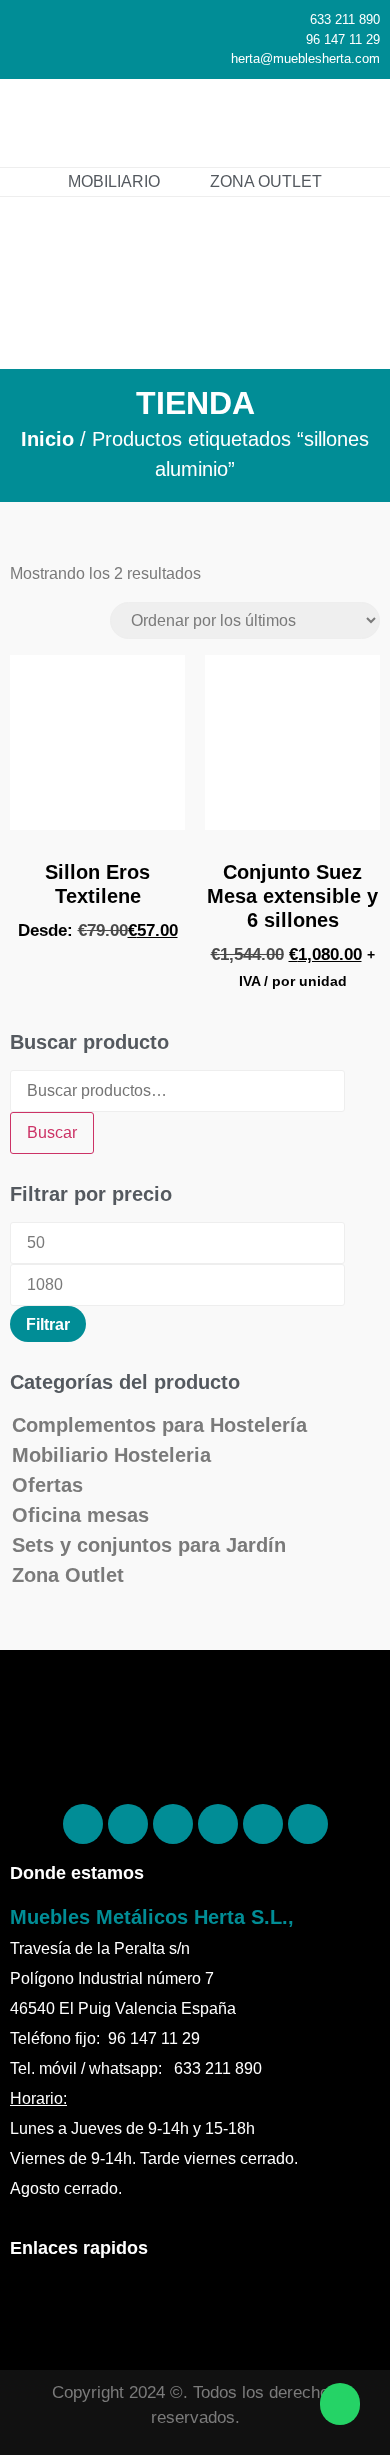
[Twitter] (218, 1824)
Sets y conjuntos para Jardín (149, 1545)
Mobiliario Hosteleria (111, 1455)
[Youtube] (308, 1824)
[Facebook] (83, 1824)
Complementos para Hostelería (159, 1425)
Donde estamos (77, 1873)
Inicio (47, 439)
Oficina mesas (80, 1515)
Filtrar (48, 1324)
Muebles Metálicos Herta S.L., (152, 1917)
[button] (346, 122)
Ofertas (47, 1485)
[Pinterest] (128, 1824)
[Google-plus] (263, 1824)
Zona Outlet (68, 1575)
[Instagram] (173, 1824)
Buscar (52, 1132)
